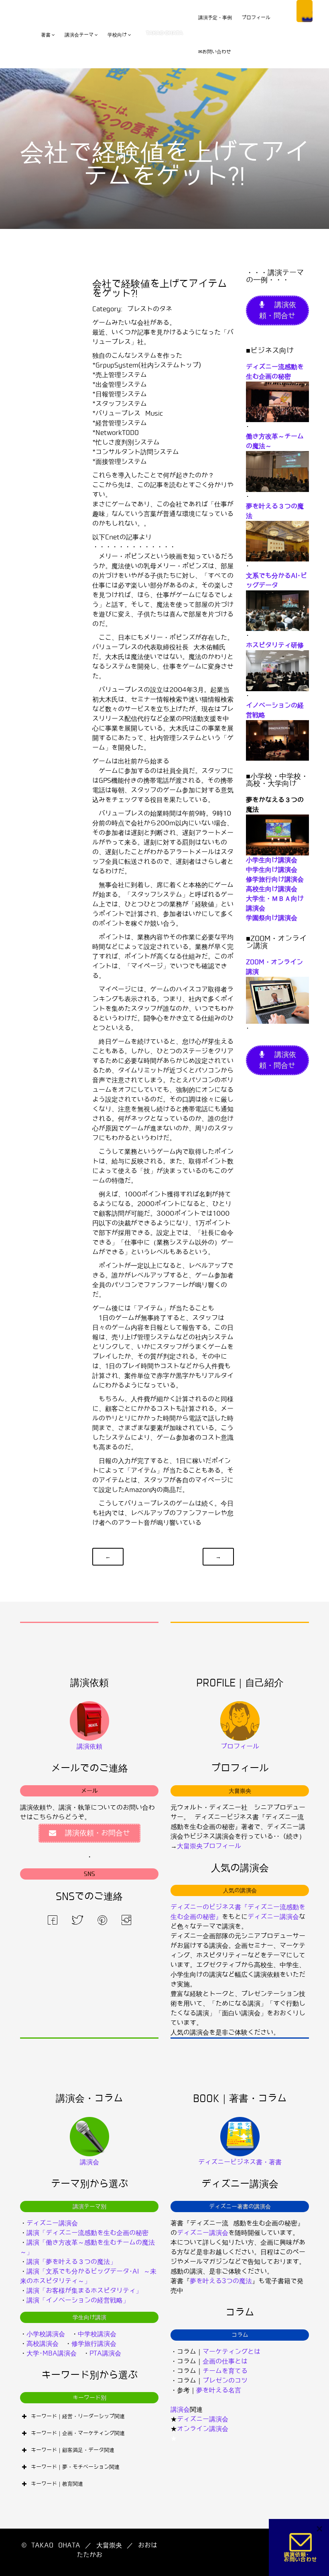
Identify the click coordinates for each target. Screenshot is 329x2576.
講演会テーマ (79, 35)
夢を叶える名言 (219, 2390)
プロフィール (256, 18)
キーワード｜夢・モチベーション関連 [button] (75, 2467)
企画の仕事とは (225, 2361)
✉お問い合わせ (215, 52)
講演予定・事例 (215, 18)
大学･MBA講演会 (52, 2353)
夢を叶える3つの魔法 (221, 2281)
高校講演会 (43, 2344)
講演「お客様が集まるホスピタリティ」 (84, 2291)
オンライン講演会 (203, 2429)
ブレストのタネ (150, 309)
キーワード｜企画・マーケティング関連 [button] (78, 2433)
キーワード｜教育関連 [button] (57, 2484)
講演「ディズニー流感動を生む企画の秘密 (87, 2233)
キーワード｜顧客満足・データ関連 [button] (73, 2450)
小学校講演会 (46, 2334)
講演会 (180, 2410)
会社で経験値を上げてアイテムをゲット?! (160, 289)
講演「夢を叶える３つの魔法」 (71, 2262)
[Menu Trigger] (305, 11)
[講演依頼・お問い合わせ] (301, 2547)
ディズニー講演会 (273, 1917)
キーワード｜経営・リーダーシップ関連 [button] (78, 2416)
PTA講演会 (105, 2353)
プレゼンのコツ (225, 2381)
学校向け (117, 35)
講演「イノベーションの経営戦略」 (78, 2300)
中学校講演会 (97, 2334)
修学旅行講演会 (94, 2344)
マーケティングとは (232, 2352)
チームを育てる (225, 2371)
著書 (46, 35)
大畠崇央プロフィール (209, 1846)
